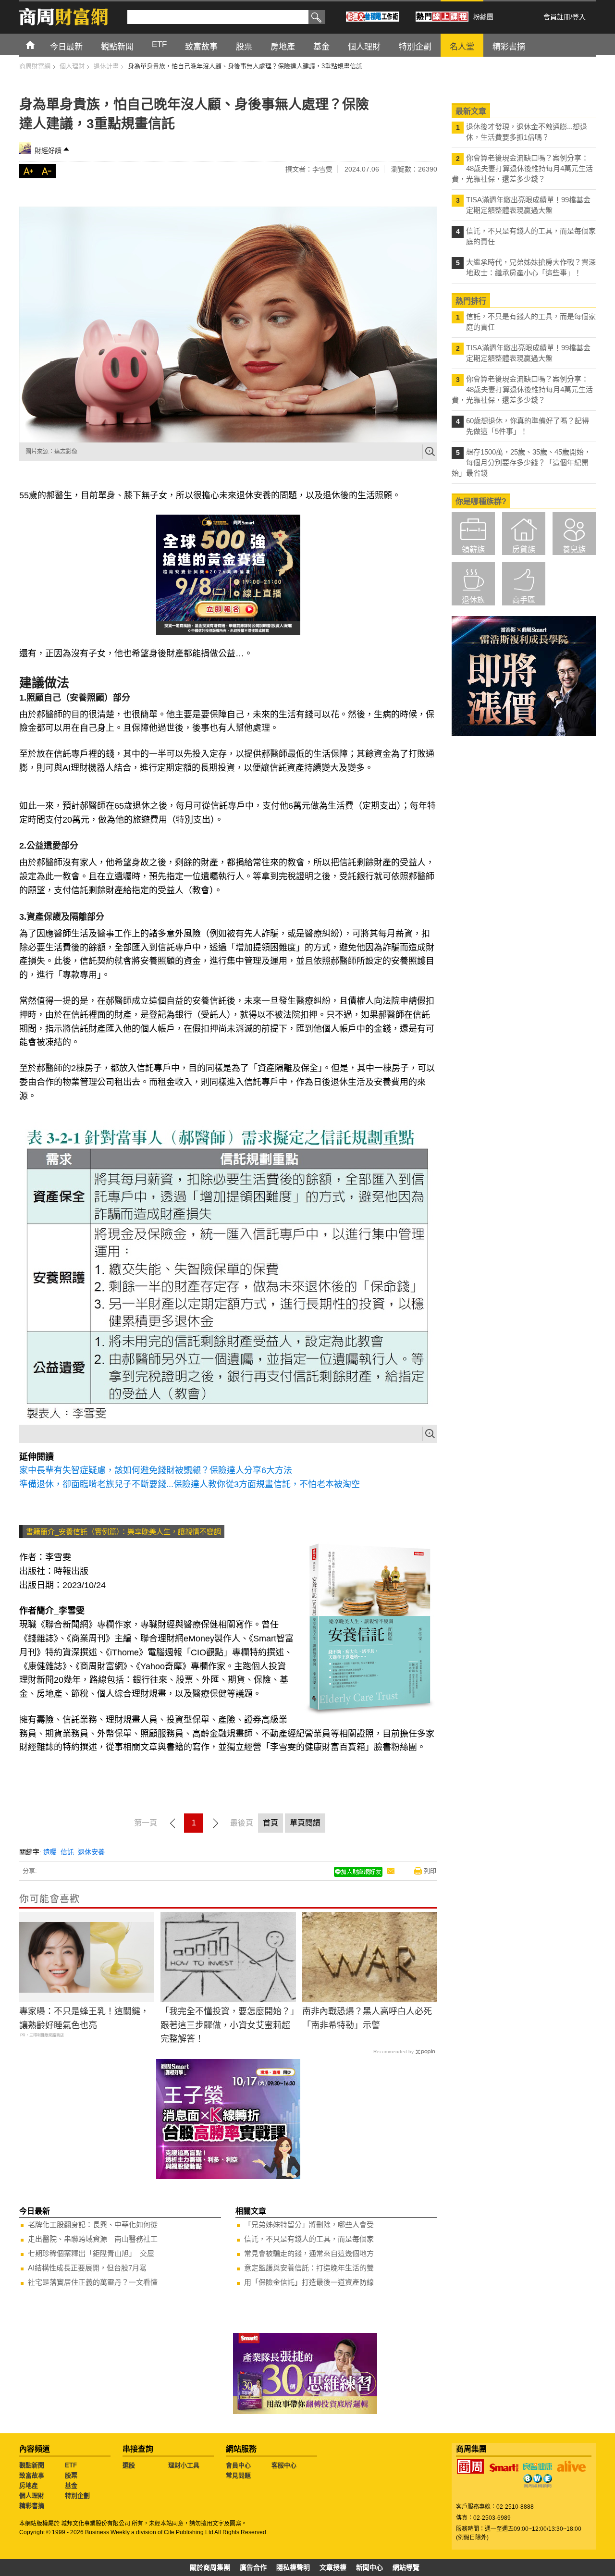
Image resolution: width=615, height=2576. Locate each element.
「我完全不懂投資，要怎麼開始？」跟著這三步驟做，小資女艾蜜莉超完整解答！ (228, 2025)
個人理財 (32, 2496)
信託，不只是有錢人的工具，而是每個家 (309, 2239)
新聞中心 (369, 2567)
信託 (67, 1852)
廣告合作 (253, 2567)
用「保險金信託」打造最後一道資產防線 (309, 2282)
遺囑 (50, 1852)
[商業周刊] (470, 2466)
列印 (430, 1871)
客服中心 (284, 2465)
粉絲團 (483, 17)
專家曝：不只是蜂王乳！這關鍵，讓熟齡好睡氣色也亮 (84, 2018)
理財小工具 (184, 2465)
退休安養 (91, 1852)
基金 (71, 2485)
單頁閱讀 (305, 1823)
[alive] (571, 2466)
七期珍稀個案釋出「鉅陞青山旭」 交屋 (91, 2253)
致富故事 (32, 2475)
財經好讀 (48, 150)
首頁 (39, 44)
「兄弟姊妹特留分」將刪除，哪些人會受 (309, 2225)
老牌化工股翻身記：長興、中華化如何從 (93, 2225)
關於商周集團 (210, 2567)
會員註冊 (557, 17)
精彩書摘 (32, 2506)
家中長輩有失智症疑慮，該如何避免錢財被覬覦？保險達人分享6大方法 (156, 1470)
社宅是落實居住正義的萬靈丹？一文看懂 (93, 2282)
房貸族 (524, 549)
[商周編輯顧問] (538, 2481)
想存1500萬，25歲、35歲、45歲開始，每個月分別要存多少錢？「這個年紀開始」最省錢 (521, 462)
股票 (71, 2475)
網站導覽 (406, 2567)
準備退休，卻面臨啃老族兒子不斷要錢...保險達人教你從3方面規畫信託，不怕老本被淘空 (190, 1484)
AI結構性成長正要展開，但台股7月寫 (87, 2268)
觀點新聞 (32, 2465)
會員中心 (238, 2465)
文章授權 (333, 2567)
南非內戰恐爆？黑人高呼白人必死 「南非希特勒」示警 (367, 2018)
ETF (71, 2465)
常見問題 (238, 2475)
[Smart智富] (504, 2468)
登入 (579, 17)
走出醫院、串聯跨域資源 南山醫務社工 (93, 2239)
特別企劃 (77, 2496)
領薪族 (473, 549)
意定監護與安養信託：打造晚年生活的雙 (309, 2268)
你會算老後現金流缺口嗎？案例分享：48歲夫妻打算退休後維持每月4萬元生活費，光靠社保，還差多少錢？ (522, 168)
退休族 (473, 600)
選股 (129, 2465)
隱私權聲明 (293, 2567)
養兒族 (574, 549)
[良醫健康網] (538, 2466)
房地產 (29, 2485)
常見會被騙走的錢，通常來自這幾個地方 (309, 2253)
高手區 (524, 600)
